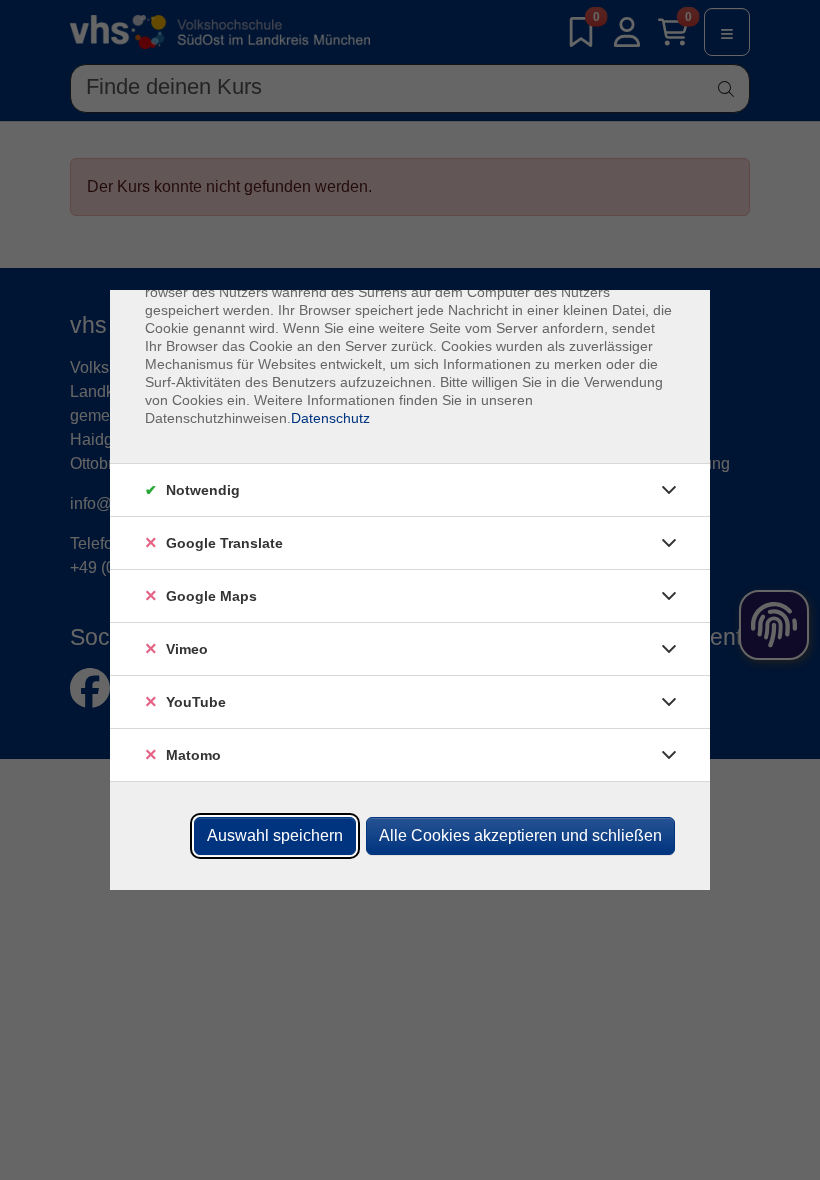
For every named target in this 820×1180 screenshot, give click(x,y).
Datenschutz (330, 418)
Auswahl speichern (275, 835)
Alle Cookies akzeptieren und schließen (520, 835)
